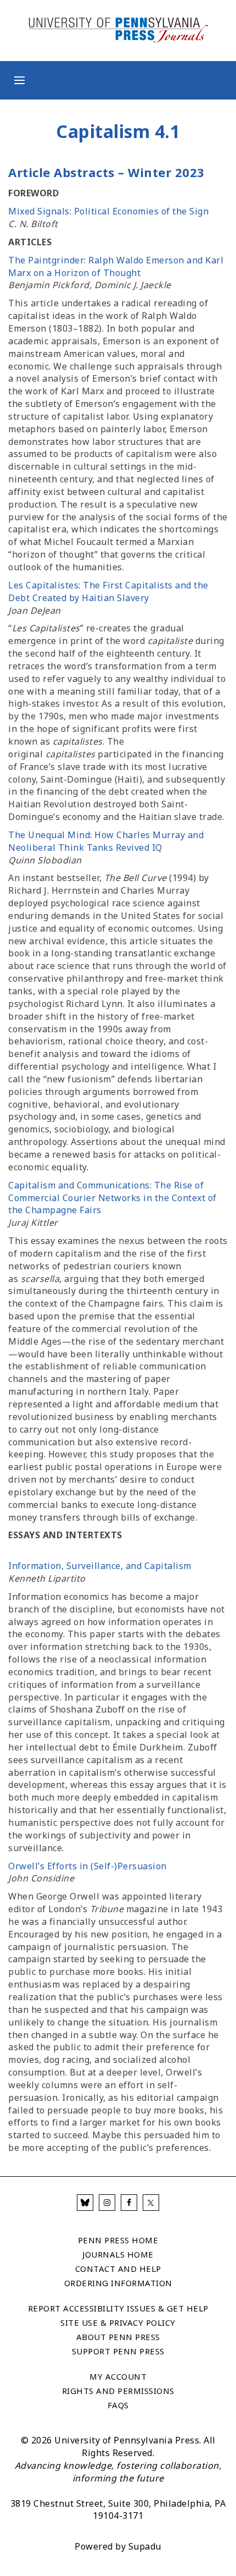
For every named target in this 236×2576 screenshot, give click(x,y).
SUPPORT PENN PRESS (118, 2351)
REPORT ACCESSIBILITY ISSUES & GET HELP (118, 2308)
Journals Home (118, 2254)
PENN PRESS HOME (118, 2240)
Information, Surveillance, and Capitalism (100, 1566)
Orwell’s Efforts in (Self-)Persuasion (88, 1866)
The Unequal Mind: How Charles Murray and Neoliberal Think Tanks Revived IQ (106, 841)
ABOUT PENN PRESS (118, 2337)
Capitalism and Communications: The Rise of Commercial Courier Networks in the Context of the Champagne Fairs (113, 1198)
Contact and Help (118, 2269)
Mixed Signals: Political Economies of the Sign (108, 211)
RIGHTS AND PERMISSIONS (118, 2391)
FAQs (118, 2405)
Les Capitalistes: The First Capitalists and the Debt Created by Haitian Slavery (108, 591)
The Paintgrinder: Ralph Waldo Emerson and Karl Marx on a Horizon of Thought (116, 266)
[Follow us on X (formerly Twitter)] (151, 2203)
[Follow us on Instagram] (107, 2203)
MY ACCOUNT (118, 2376)
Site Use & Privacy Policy (118, 2322)
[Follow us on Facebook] (129, 2203)
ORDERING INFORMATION (118, 2283)
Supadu (145, 2546)
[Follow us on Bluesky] (85, 2203)
